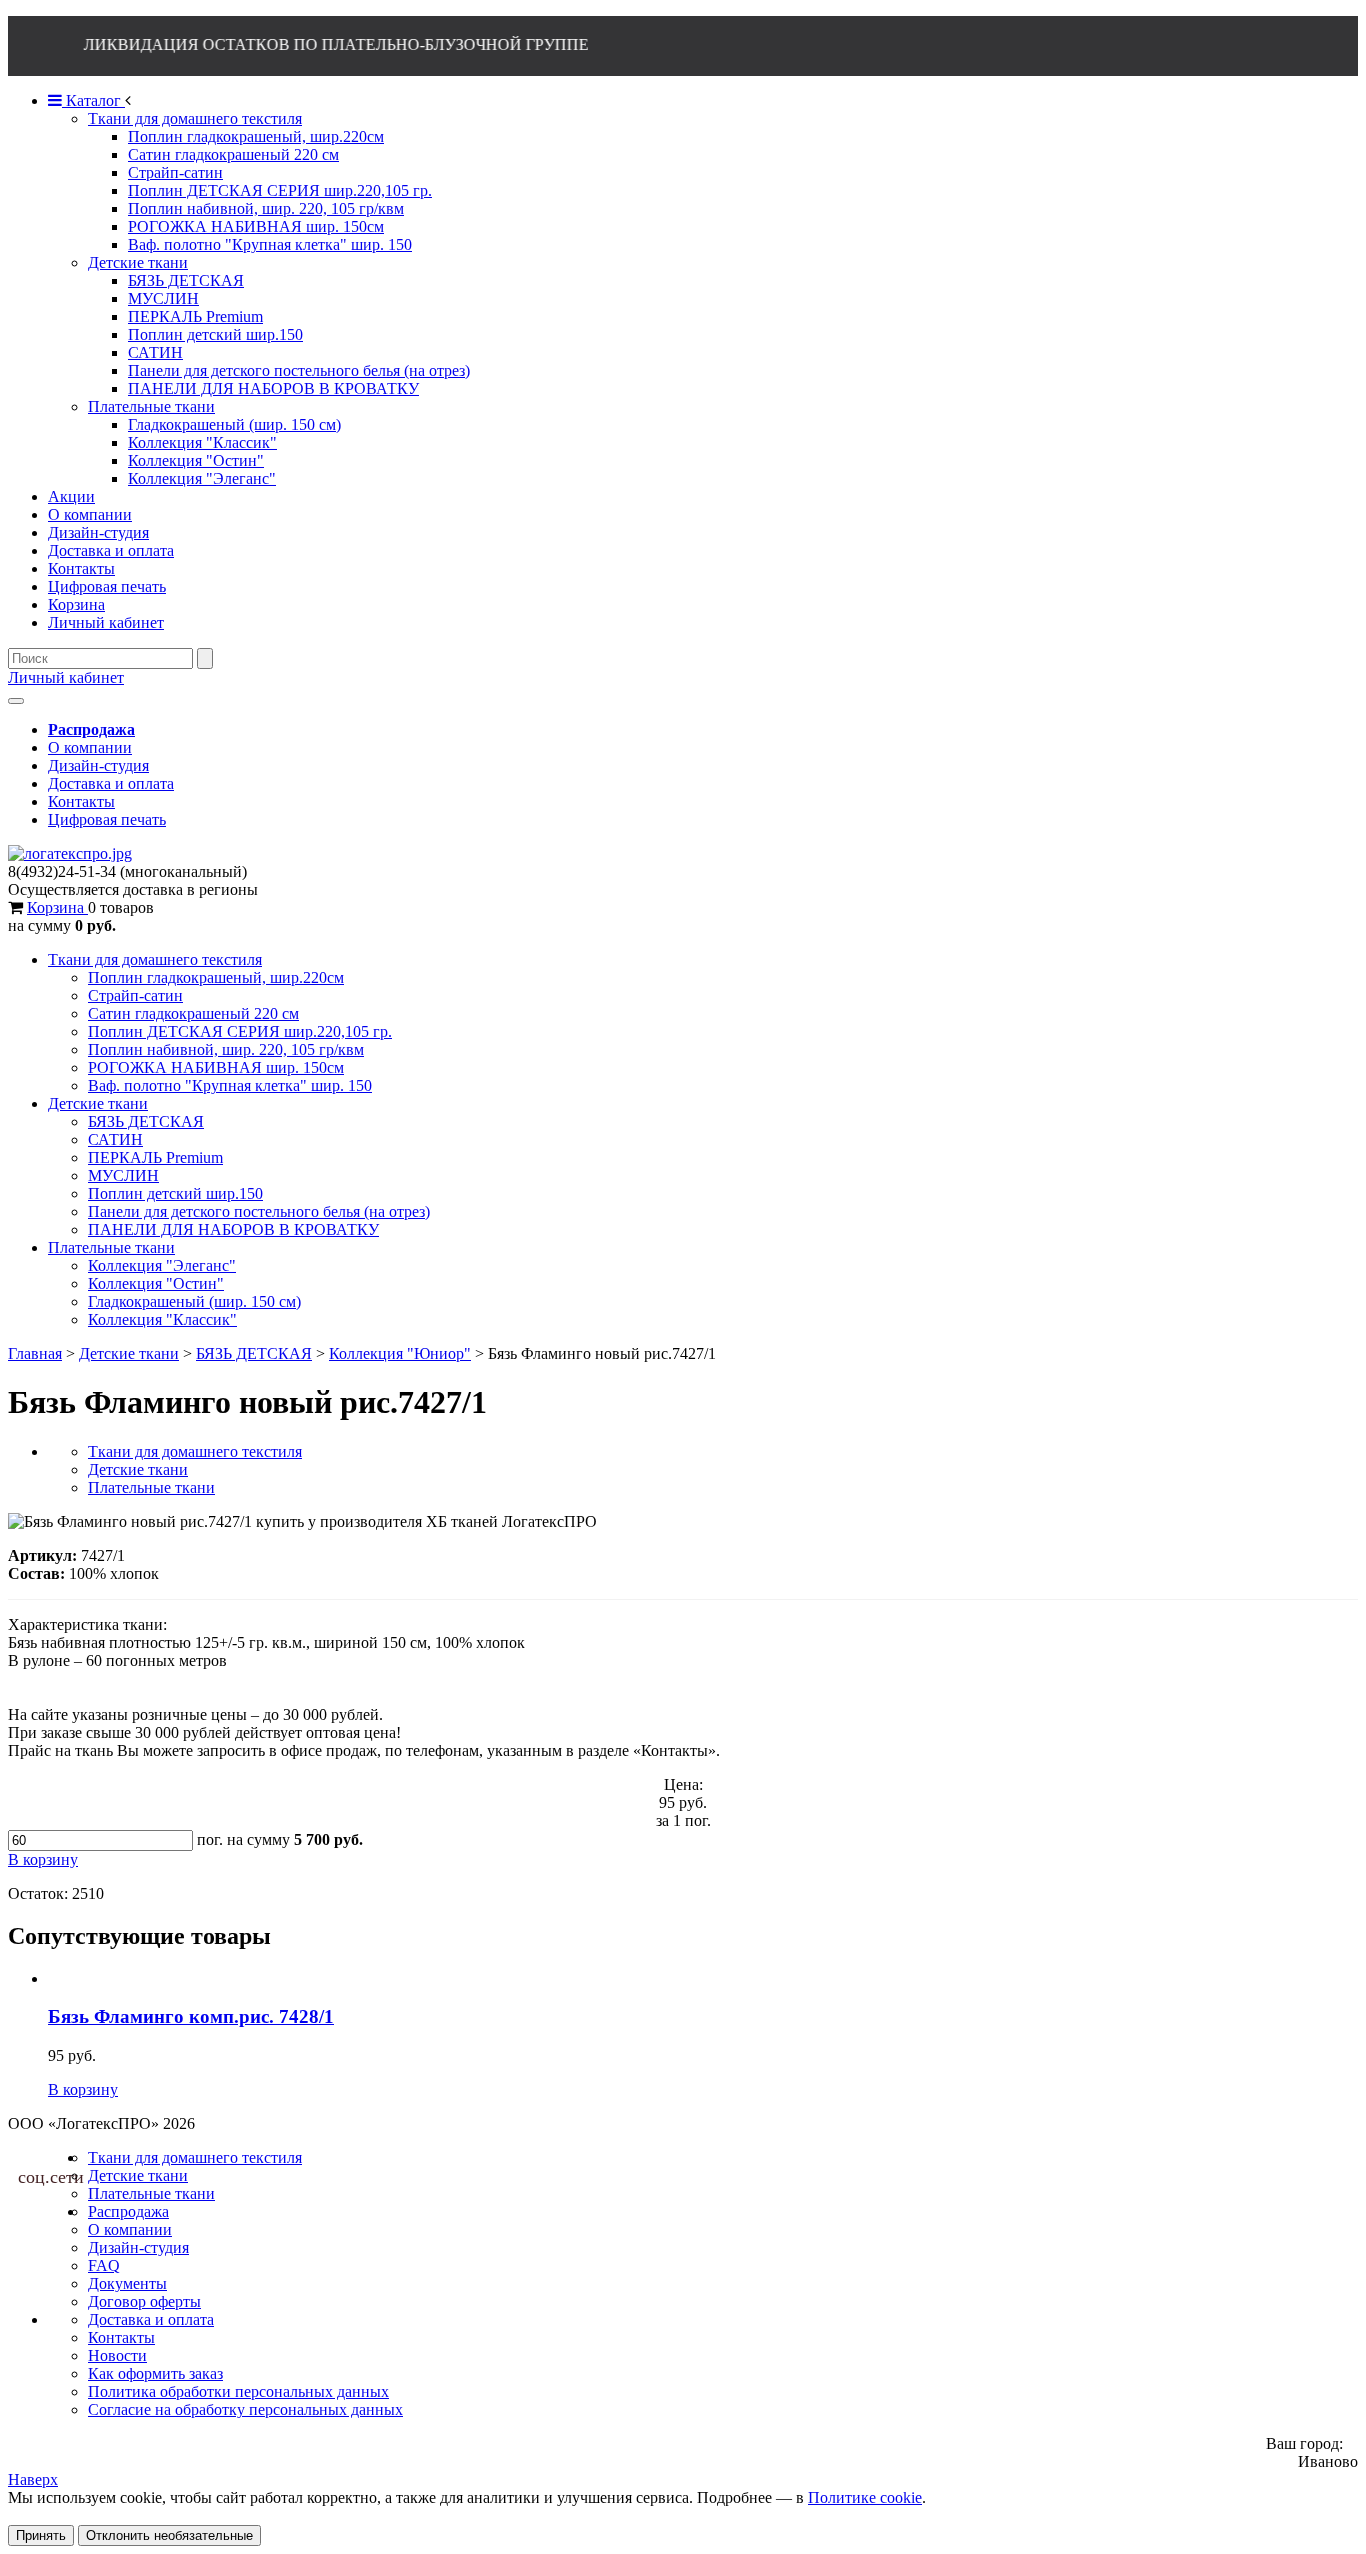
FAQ (104, 2265)
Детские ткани (98, 1103)
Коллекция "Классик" (162, 1319)
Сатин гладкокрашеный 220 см (193, 1013)
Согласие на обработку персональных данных (245, 2409)
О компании (90, 747)
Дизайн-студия (98, 765)
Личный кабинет (66, 677)
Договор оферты (144, 2301)
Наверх (33, 2479)
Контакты (81, 801)
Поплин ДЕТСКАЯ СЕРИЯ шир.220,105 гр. (240, 1031)
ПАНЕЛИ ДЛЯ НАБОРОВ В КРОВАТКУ (233, 1229)
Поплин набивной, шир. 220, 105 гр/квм (226, 1049)
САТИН (115, 1139)
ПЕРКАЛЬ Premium (155, 1157)
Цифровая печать (107, 819)
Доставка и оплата (111, 783)
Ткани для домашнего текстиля (155, 959)
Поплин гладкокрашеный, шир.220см (216, 977)
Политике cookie (865, 2497)
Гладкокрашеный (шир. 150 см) (194, 1301)
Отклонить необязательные (169, 2535)
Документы (127, 2283)
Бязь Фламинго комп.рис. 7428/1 (191, 2016)
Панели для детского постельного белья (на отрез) (259, 1211)
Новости (117, 2355)
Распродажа (128, 2211)
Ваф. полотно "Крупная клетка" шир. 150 (230, 1085)
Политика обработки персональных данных (238, 2391)
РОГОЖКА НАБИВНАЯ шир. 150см (216, 1067)
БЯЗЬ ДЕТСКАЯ (146, 1121)
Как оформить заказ (155, 2373)
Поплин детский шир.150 (175, 1193)
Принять (41, 2535)
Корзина (57, 907)
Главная (35, 1353)
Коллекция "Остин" (156, 1283)
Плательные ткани (111, 1247)
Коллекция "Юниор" (400, 1353)
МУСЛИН (123, 1175)
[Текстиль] (70, 853)
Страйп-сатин (135, 995)
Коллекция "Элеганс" (162, 1265)
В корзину (83, 2089)
